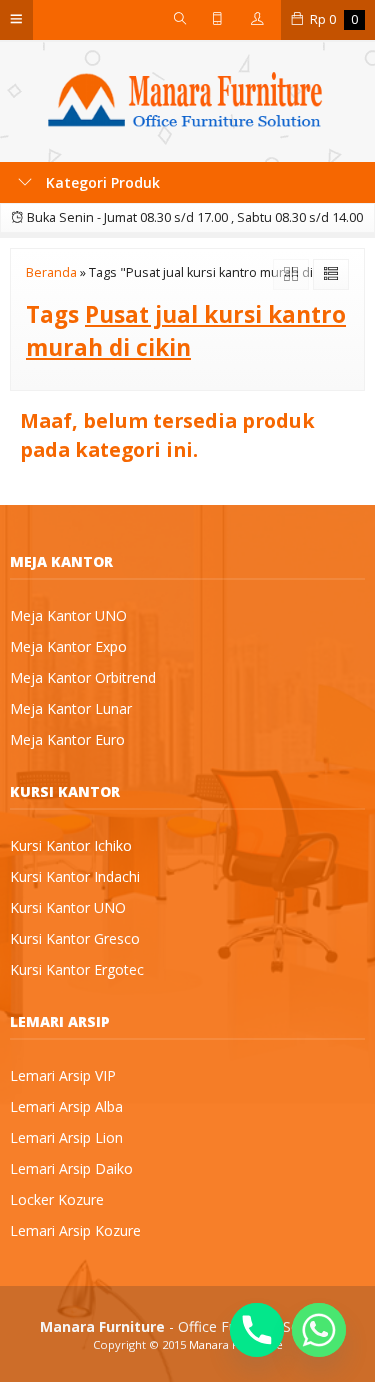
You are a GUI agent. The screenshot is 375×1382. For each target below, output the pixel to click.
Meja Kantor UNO (68, 615)
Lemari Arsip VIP (63, 1075)
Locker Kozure (57, 1199)
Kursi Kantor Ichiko (71, 845)
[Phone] (257, 1330)
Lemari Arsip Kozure (75, 1230)
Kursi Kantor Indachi (75, 876)
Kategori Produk (101, 182)
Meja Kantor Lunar (71, 708)
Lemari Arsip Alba (66, 1106)
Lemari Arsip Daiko (71, 1168)
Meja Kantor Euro (67, 739)
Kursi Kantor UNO (68, 907)
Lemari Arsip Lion (66, 1137)
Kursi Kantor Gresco (75, 938)
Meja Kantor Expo (68, 646)
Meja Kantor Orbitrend (83, 677)
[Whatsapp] (319, 1330)
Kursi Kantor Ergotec (77, 969)
